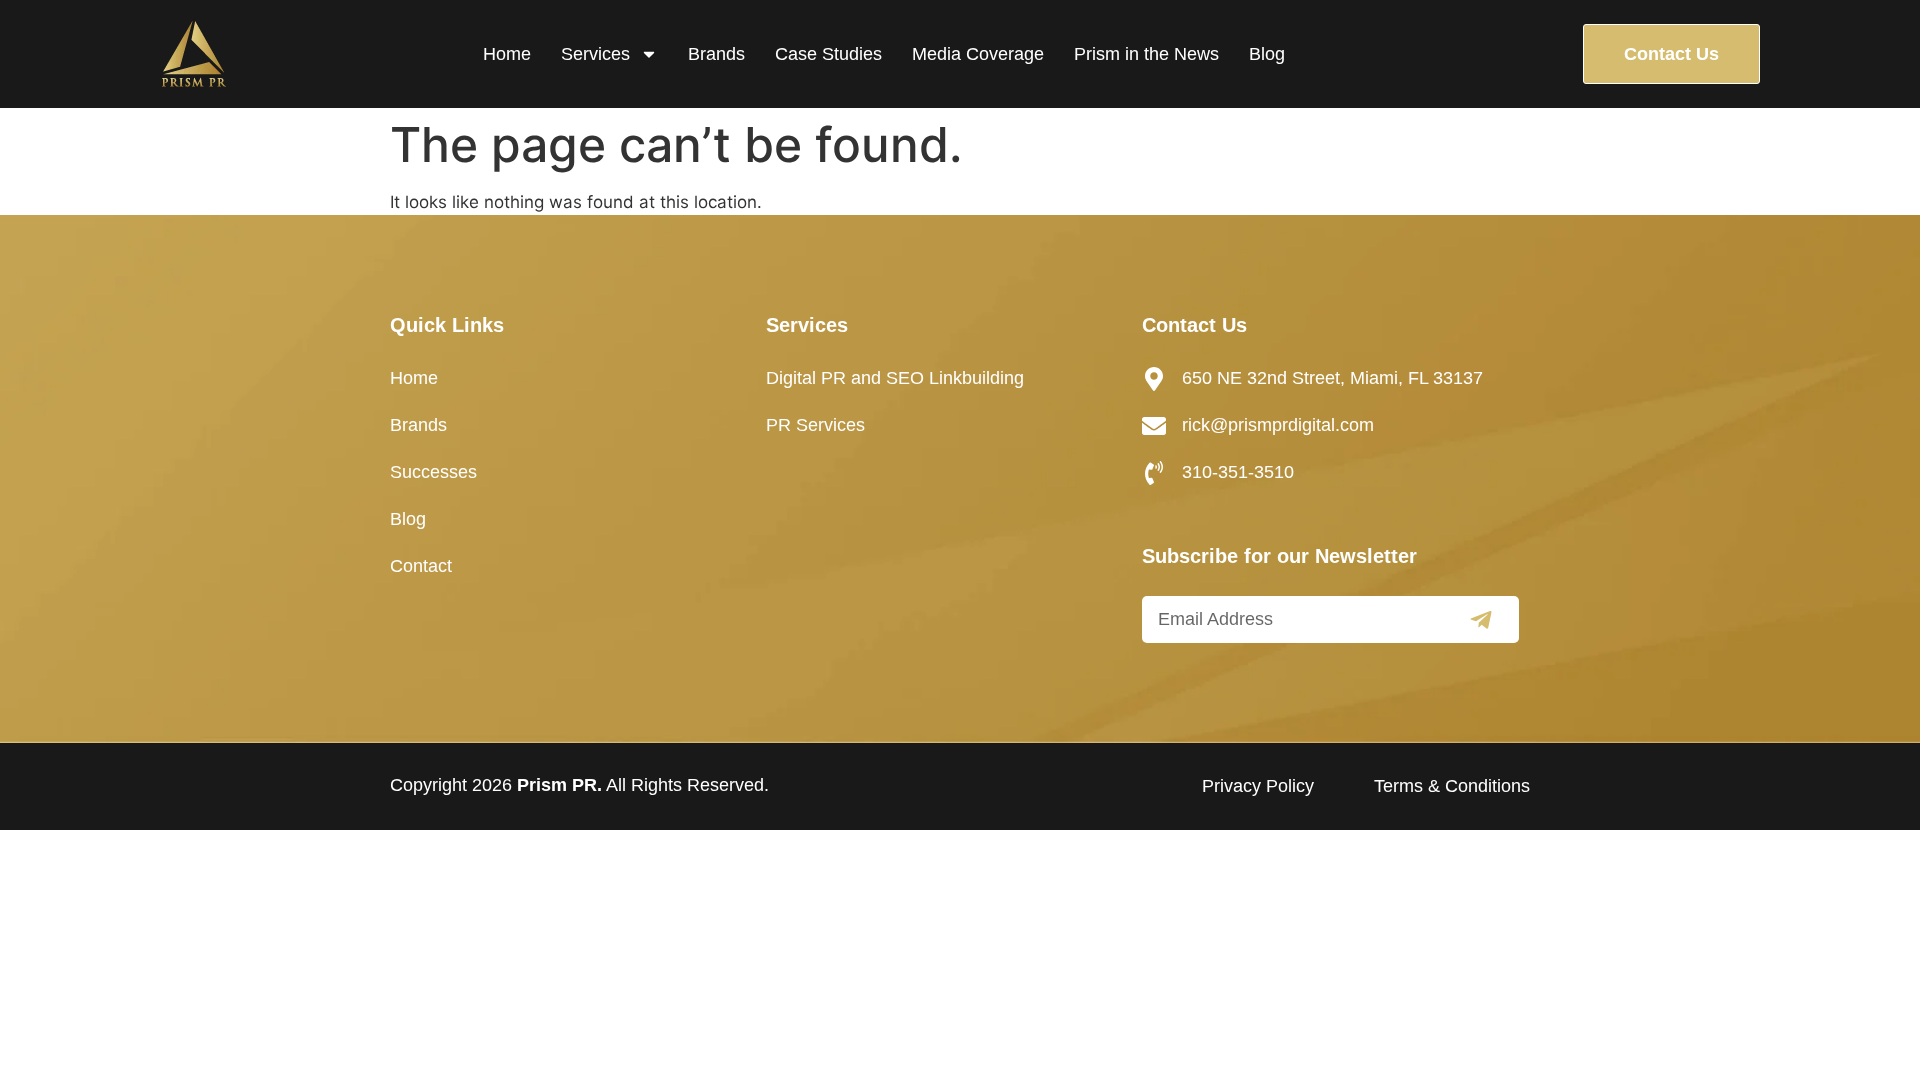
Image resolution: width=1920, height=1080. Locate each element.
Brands (716, 54)
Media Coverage (978, 54)
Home (507, 54)
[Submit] (1480, 619)
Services (595, 54)
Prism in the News (1146, 54)
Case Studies (828, 54)
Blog (1267, 54)
